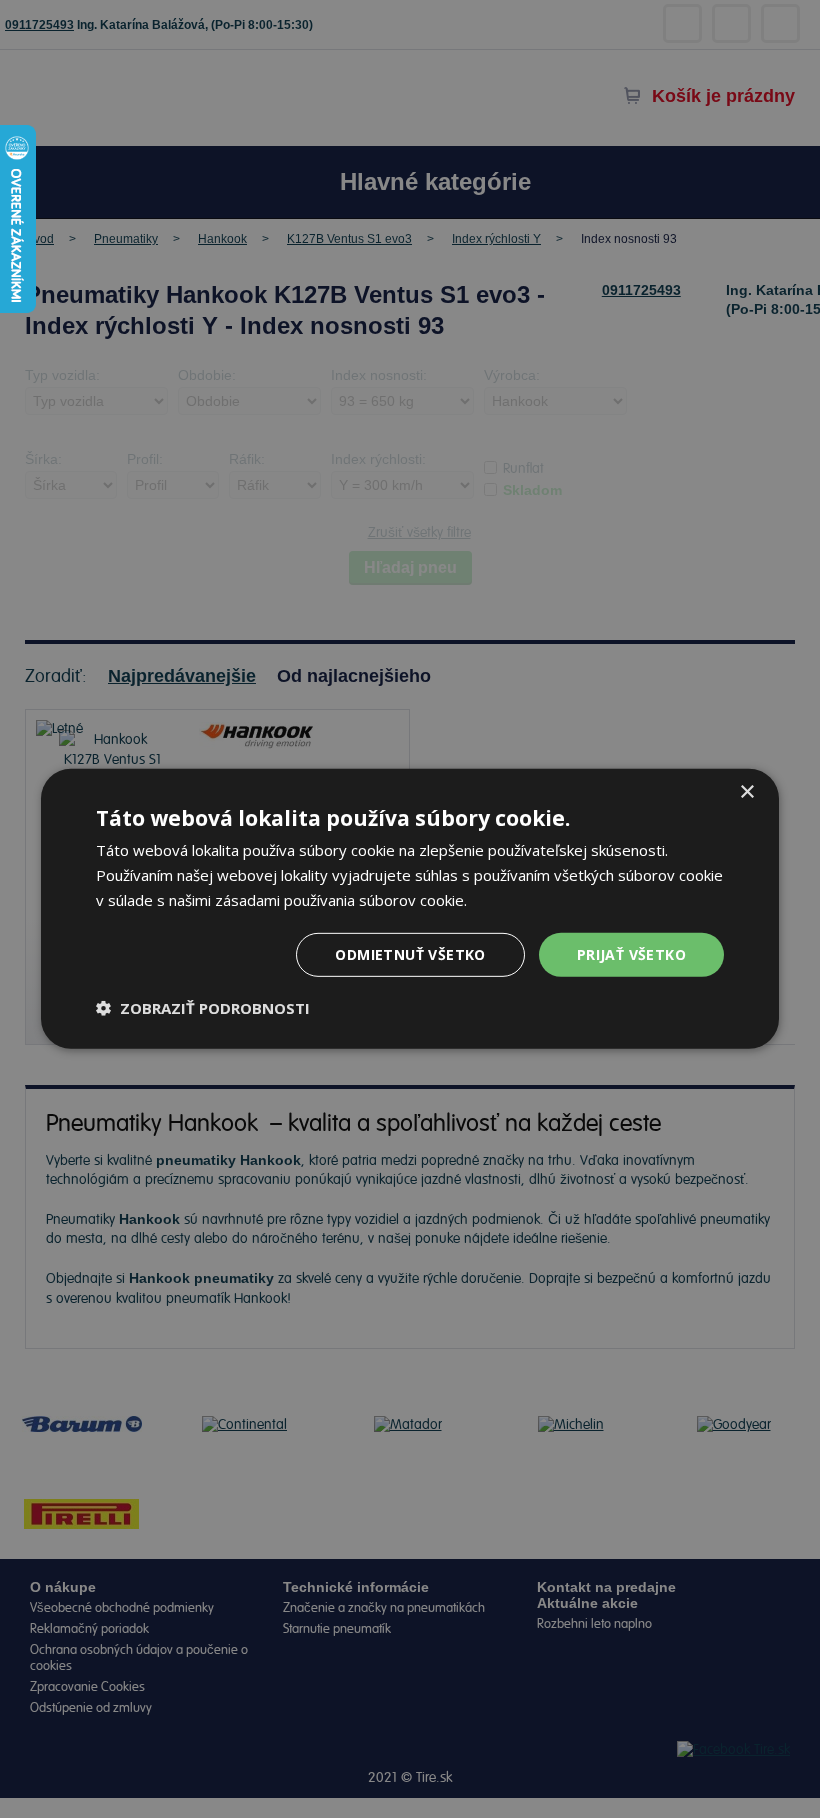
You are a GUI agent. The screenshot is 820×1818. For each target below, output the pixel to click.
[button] (203, 1008)
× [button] (746, 792)
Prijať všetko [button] (631, 953)
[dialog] (410, 909)
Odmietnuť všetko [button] (410, 953)
